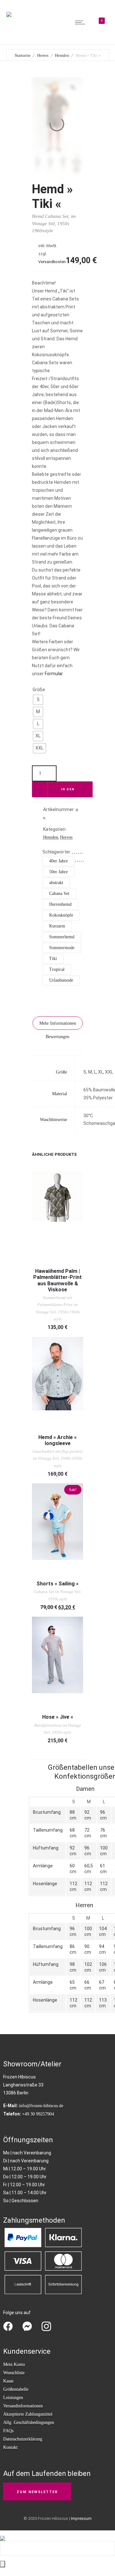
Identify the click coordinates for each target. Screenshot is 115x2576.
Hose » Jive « (58, 1717)
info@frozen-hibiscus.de (41, 2106)
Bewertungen (57, 1037)
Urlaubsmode (61, 980)
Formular (54, 674)
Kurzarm (57, 926)
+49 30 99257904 (38, 2114)
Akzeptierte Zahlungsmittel (28, 2414)
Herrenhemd (60, 904)
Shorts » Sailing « (57, 1584)
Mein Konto (14, 2364)
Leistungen (13, 2398)
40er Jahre (58, 861)
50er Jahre (58, 872)
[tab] (58, 1023)
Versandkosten (52, 262)
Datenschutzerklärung (23, 2439)
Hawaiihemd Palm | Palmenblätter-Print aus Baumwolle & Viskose (57, 1280)
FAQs (8, 2431)
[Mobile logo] (3, 2534)
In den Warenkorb (68, 793)
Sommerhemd (62, 937)
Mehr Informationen (58, 1023)
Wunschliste (14, 2373)
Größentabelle (16, 2389)
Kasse (8, 2381)
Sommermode (62, 948)
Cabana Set (59, 893)
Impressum (81, 2518)
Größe (39, 690)
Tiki (53, 959)
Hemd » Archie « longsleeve (57, 1440)
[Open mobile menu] (81, 22)
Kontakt (10, 2447)
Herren (43, 55)
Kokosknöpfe (61, 915)
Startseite (23, 55)
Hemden (62, 55)
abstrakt (56, 883)
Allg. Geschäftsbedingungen (29, 2422)
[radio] (38, 700)
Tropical (57, 969)
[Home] (9, 10)
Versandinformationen (23, 2406)
